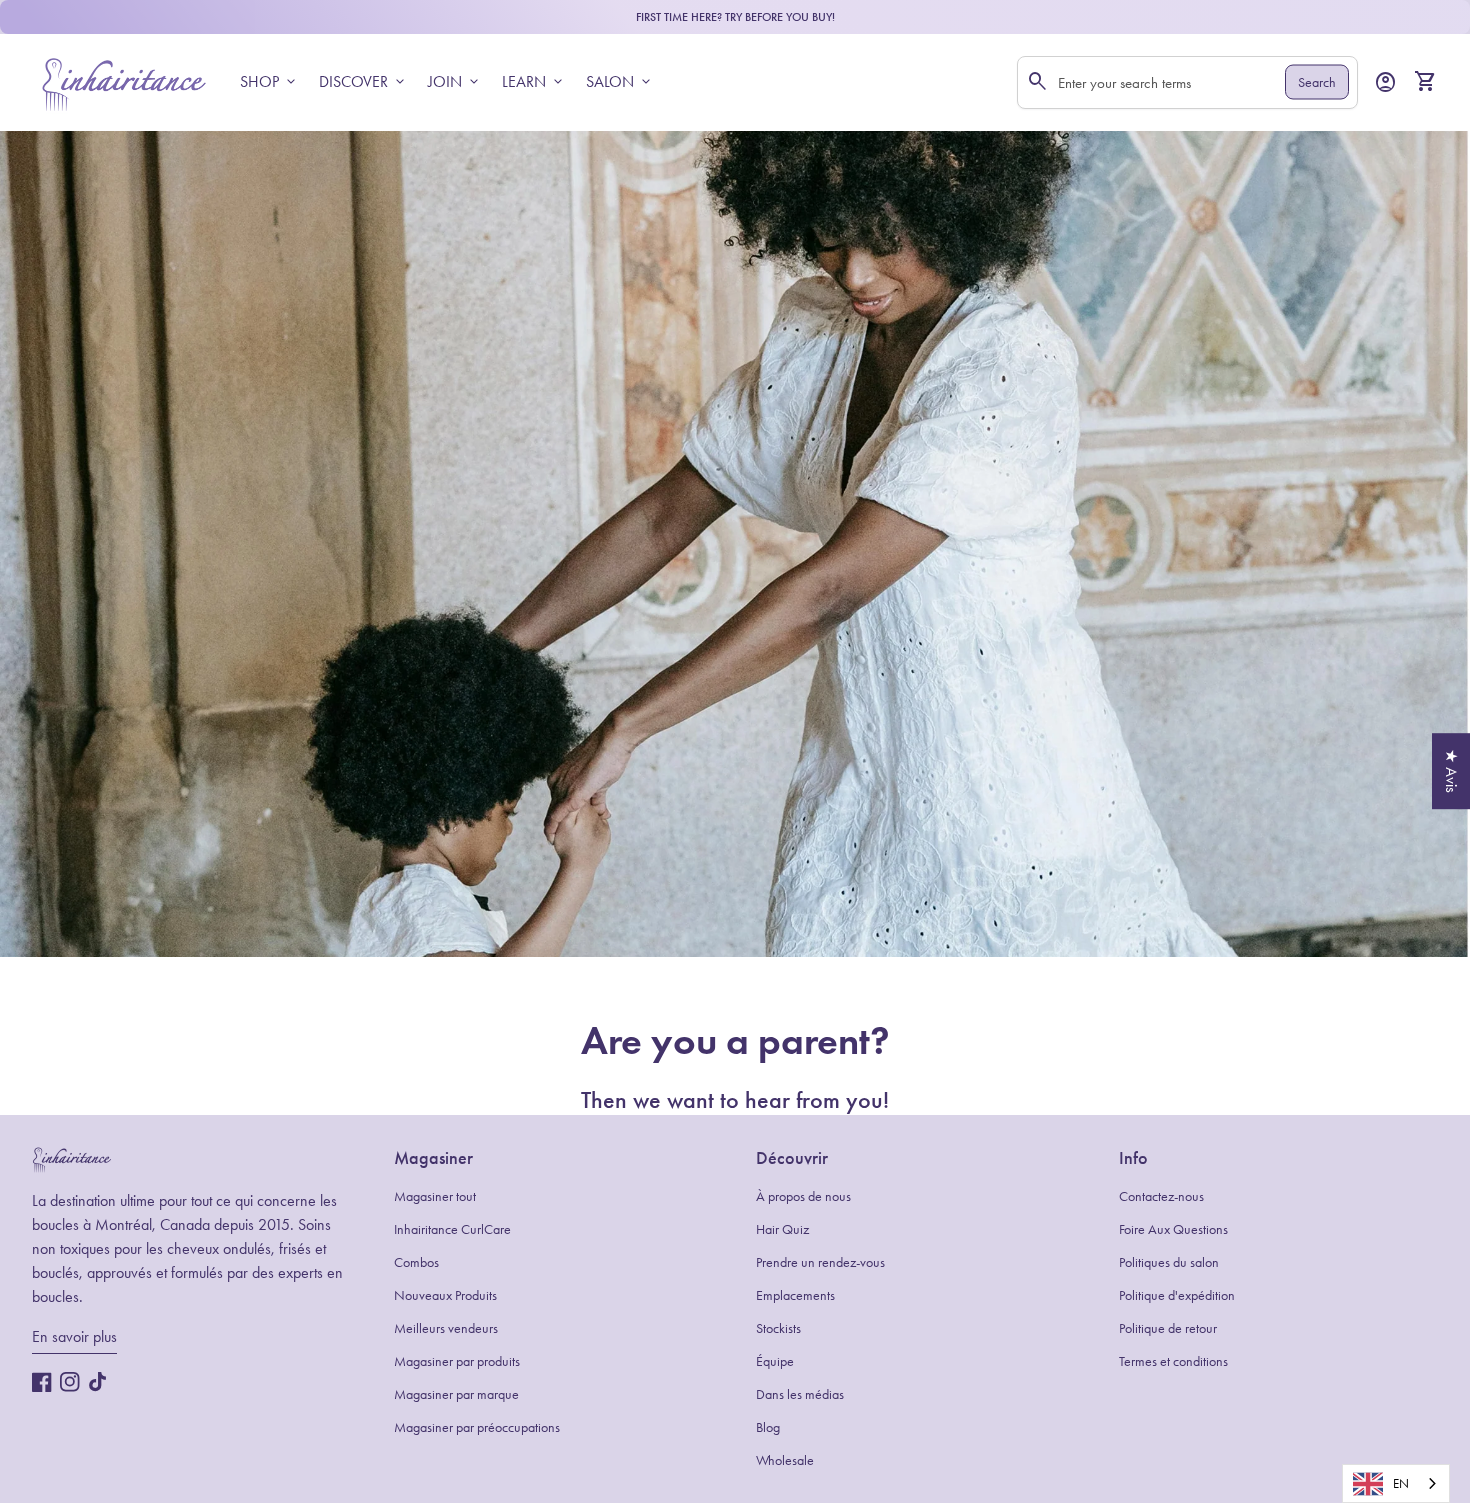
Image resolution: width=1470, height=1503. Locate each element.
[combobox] (1396, 1483)
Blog (768, 1427)
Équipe (775, 1361)
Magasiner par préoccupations (477, 1427)
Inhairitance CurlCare (452, 1229)
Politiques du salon (1169, 1262)
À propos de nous (803, 1196)
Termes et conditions (1173, 1361)
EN (1401, 1483)
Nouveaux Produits (445, 1295)
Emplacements (795, 1295)
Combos (416, 1262)
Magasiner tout (435, 1196)
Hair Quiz (782, 1229)
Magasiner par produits (457, 1361)
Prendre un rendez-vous (820, 1262)
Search (1317, 82)
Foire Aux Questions (1173, 1229)
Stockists (778, 1328)
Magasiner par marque (456, 1394)
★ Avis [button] (1451, 771)
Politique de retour (1168, 1328)
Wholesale (785, 1460)
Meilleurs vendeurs (446, 1328)
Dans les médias (800, 1394)
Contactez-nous (1161, 1196)
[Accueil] (124, 80)
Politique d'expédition (1177, 1295)
